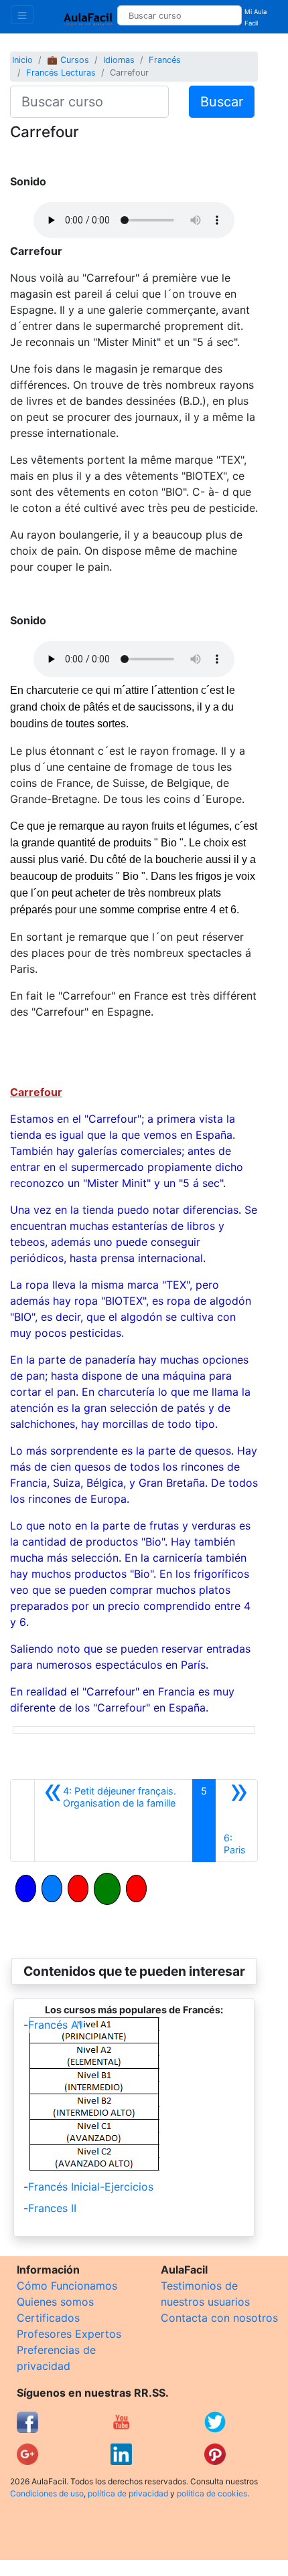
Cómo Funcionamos (67, 2286)
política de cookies (212, 2493)
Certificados (48, 2318)
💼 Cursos (68, 60)
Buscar (222, 102)
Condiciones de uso (47, 2493)
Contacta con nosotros (219, 2318)
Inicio (22, 60)
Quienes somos (55, 2302)
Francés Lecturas (61, 73)
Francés (165, 60)
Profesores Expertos (69, 2334)
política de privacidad (128, 2493)
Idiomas (119, 60)
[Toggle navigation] (22, 15)
